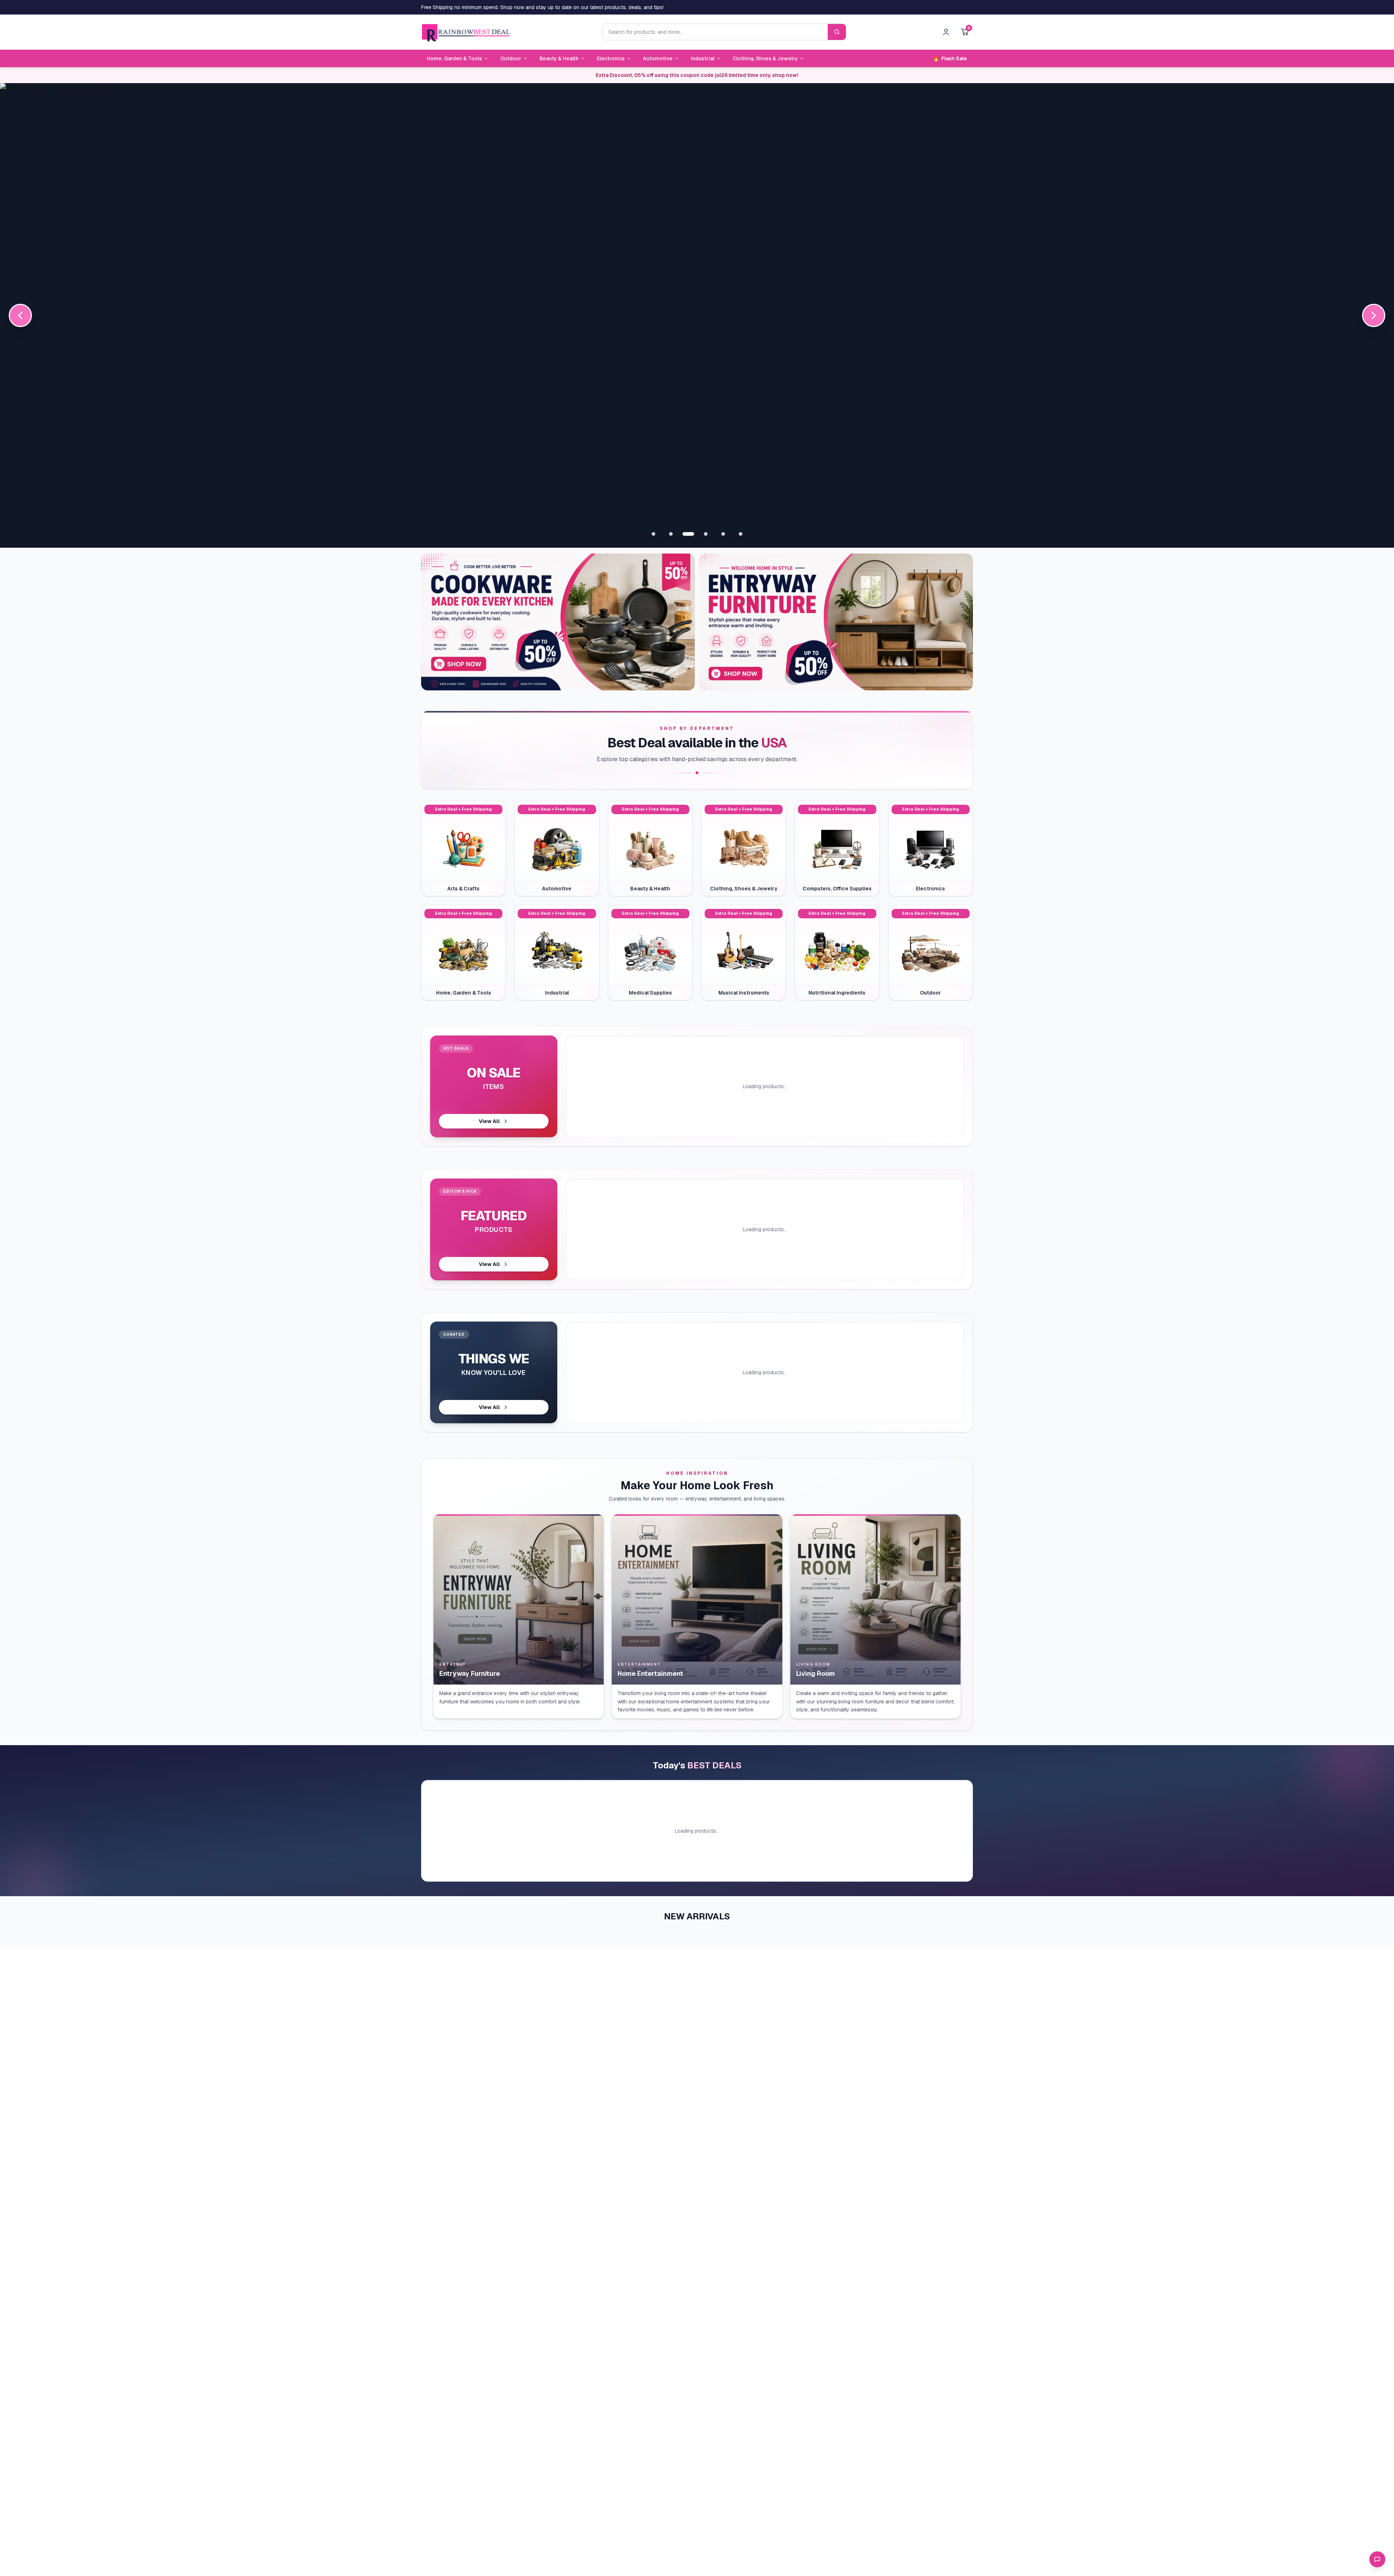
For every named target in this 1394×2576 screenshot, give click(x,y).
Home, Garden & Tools (455, 58)
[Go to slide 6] (741, 534)
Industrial (703, 58)
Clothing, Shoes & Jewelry (765, 58)
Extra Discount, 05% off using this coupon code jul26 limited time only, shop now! (697, 75)
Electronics (611, 58)
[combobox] (715, 32)
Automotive (658, 58)
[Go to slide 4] (706, 534)
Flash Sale (950, 58)
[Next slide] (1374, 315)
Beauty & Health (559, 58)
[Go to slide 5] (723, 534)
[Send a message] (1377, 2559)
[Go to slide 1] (653, 534)
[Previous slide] (20, 315)
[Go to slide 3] (688, 534)
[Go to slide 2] (671, 534)
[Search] (837, 32)
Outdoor (511, 58)
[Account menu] (946, 32)
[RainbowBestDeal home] (466, 32)
